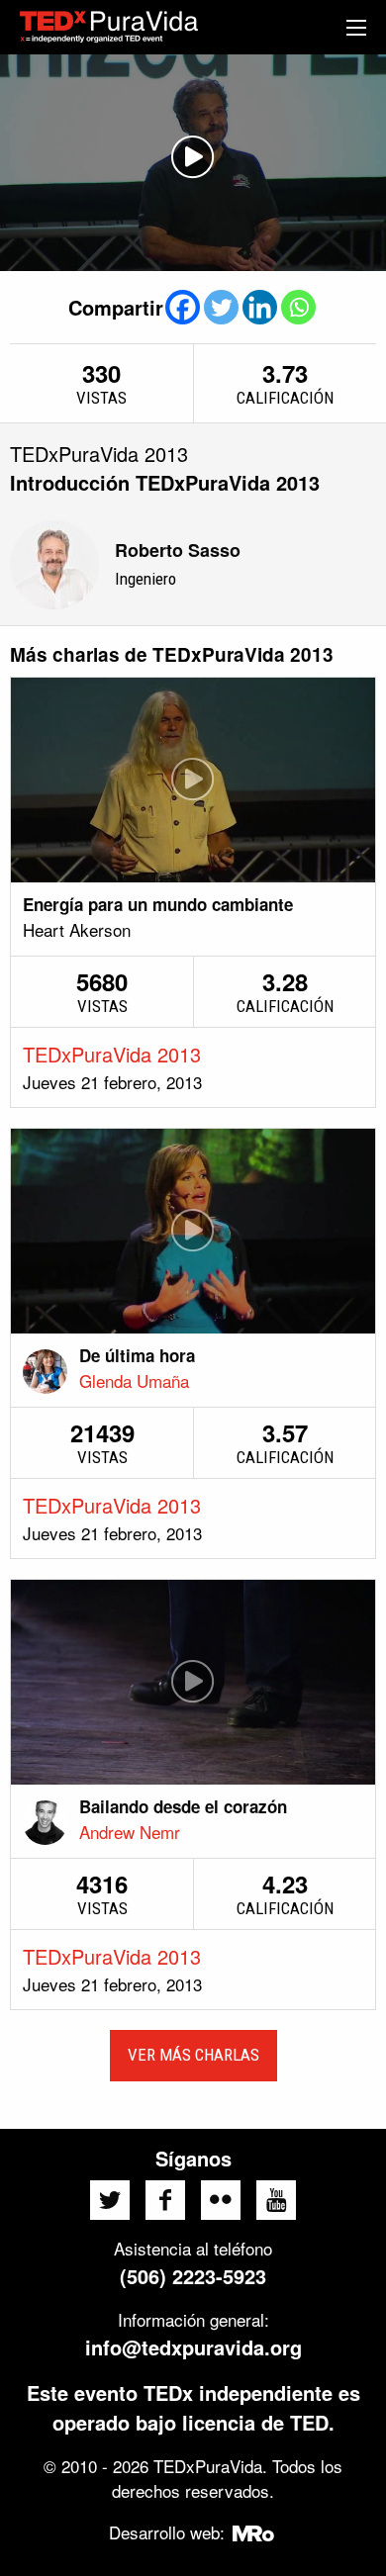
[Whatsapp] (298, 307)
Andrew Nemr (130, 1832)
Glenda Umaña (134, 1380)
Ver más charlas (193, 2055)
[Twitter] (221, 307)
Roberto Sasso (178, 550)
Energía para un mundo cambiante (158, 904)
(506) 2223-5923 (193, 2276)
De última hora (137, 1355)
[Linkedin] (260, 307)
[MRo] (254, 2532)
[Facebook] (183, 307)
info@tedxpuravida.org (193, 2347)
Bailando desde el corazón (183, 1806)
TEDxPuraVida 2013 (112, 1054)
